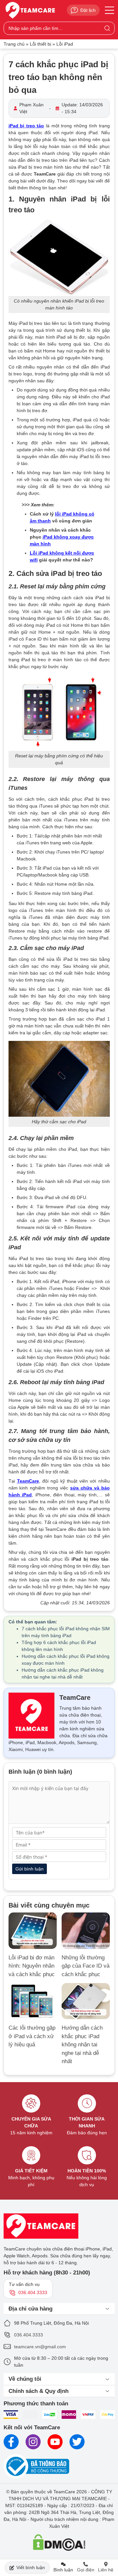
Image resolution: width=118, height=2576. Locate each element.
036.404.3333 (29, 2335)
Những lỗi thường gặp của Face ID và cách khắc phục (86, 1966)
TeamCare (28, 1481)
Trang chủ (14, 44)
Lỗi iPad (65, 44)
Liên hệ (106, 2570)
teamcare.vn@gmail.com (40, 2347)
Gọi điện (86, 2570)
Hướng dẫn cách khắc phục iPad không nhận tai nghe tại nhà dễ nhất (82, 2045)
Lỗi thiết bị (40, 44)
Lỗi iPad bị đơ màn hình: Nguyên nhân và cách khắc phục (32, 1966)
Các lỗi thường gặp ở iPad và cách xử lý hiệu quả (32, 2036)
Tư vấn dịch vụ (28, 2288)
